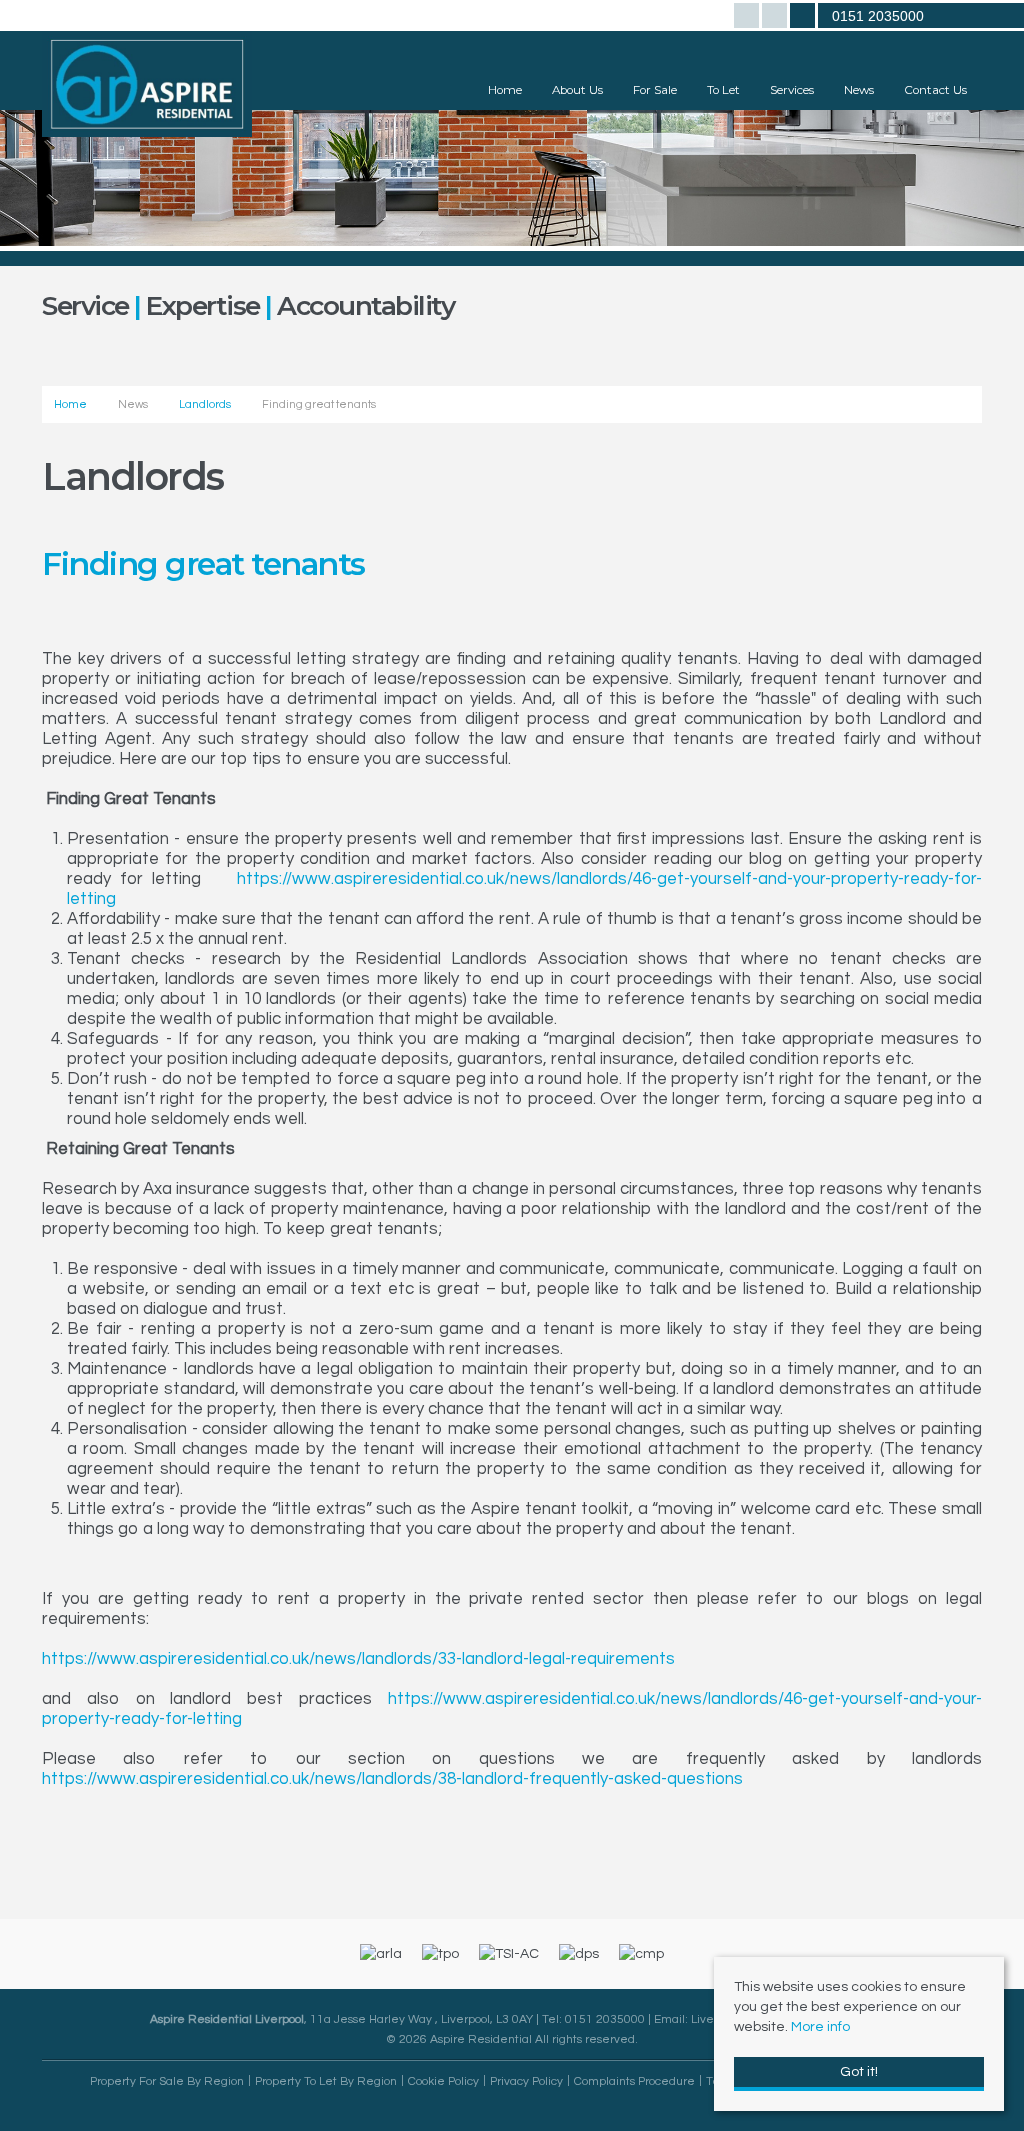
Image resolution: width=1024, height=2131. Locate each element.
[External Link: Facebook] (748, 18)
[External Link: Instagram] (776, 18)
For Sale (655, 90)
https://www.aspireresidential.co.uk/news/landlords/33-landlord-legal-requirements (358, 1659)
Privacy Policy (526, 2081)
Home (505, 90)
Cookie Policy (443, 2081)
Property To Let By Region (326, 2081)
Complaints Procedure (634, 2081)
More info (820, 2027)
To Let (723, 90)
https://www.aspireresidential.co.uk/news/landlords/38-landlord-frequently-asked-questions (392, 1779)
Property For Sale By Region (167, 2081)
